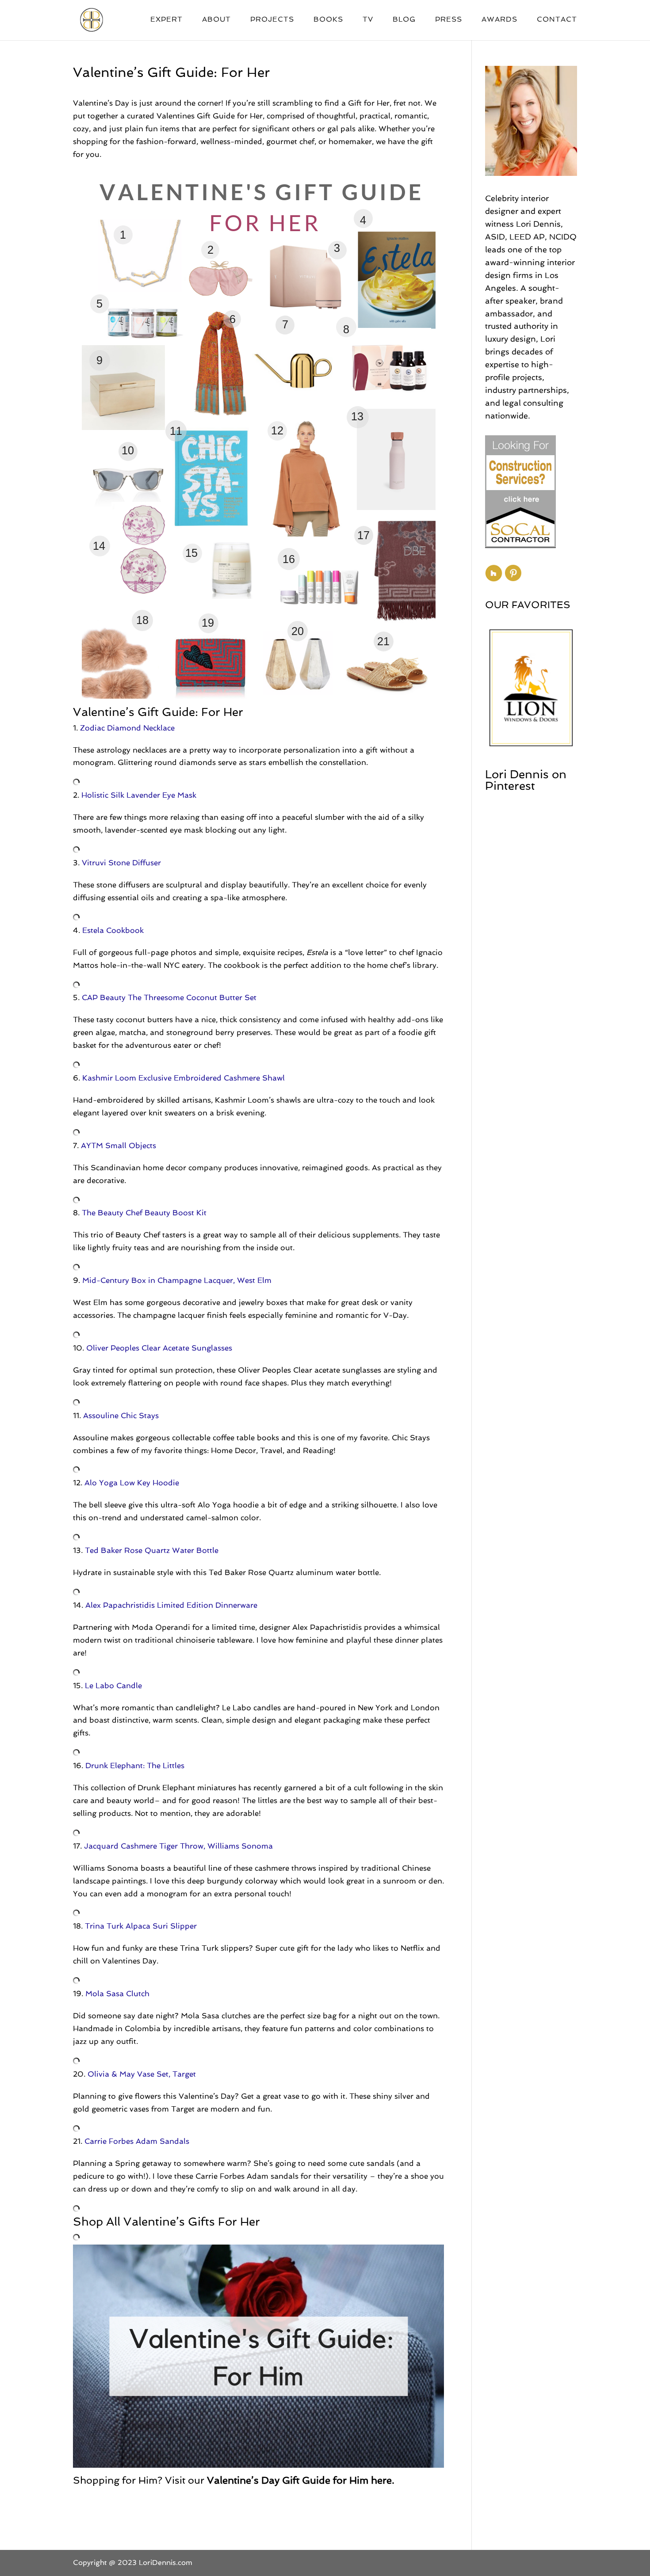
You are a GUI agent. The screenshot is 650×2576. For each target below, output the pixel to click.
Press (449, 20)
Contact (557, 20)
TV (368, 20)
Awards (499, 20)
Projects (272, 20)
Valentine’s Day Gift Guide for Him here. (301, 2480)
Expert (166, 20)
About (216, 20)
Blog (404, 20)
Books (328, 20)
